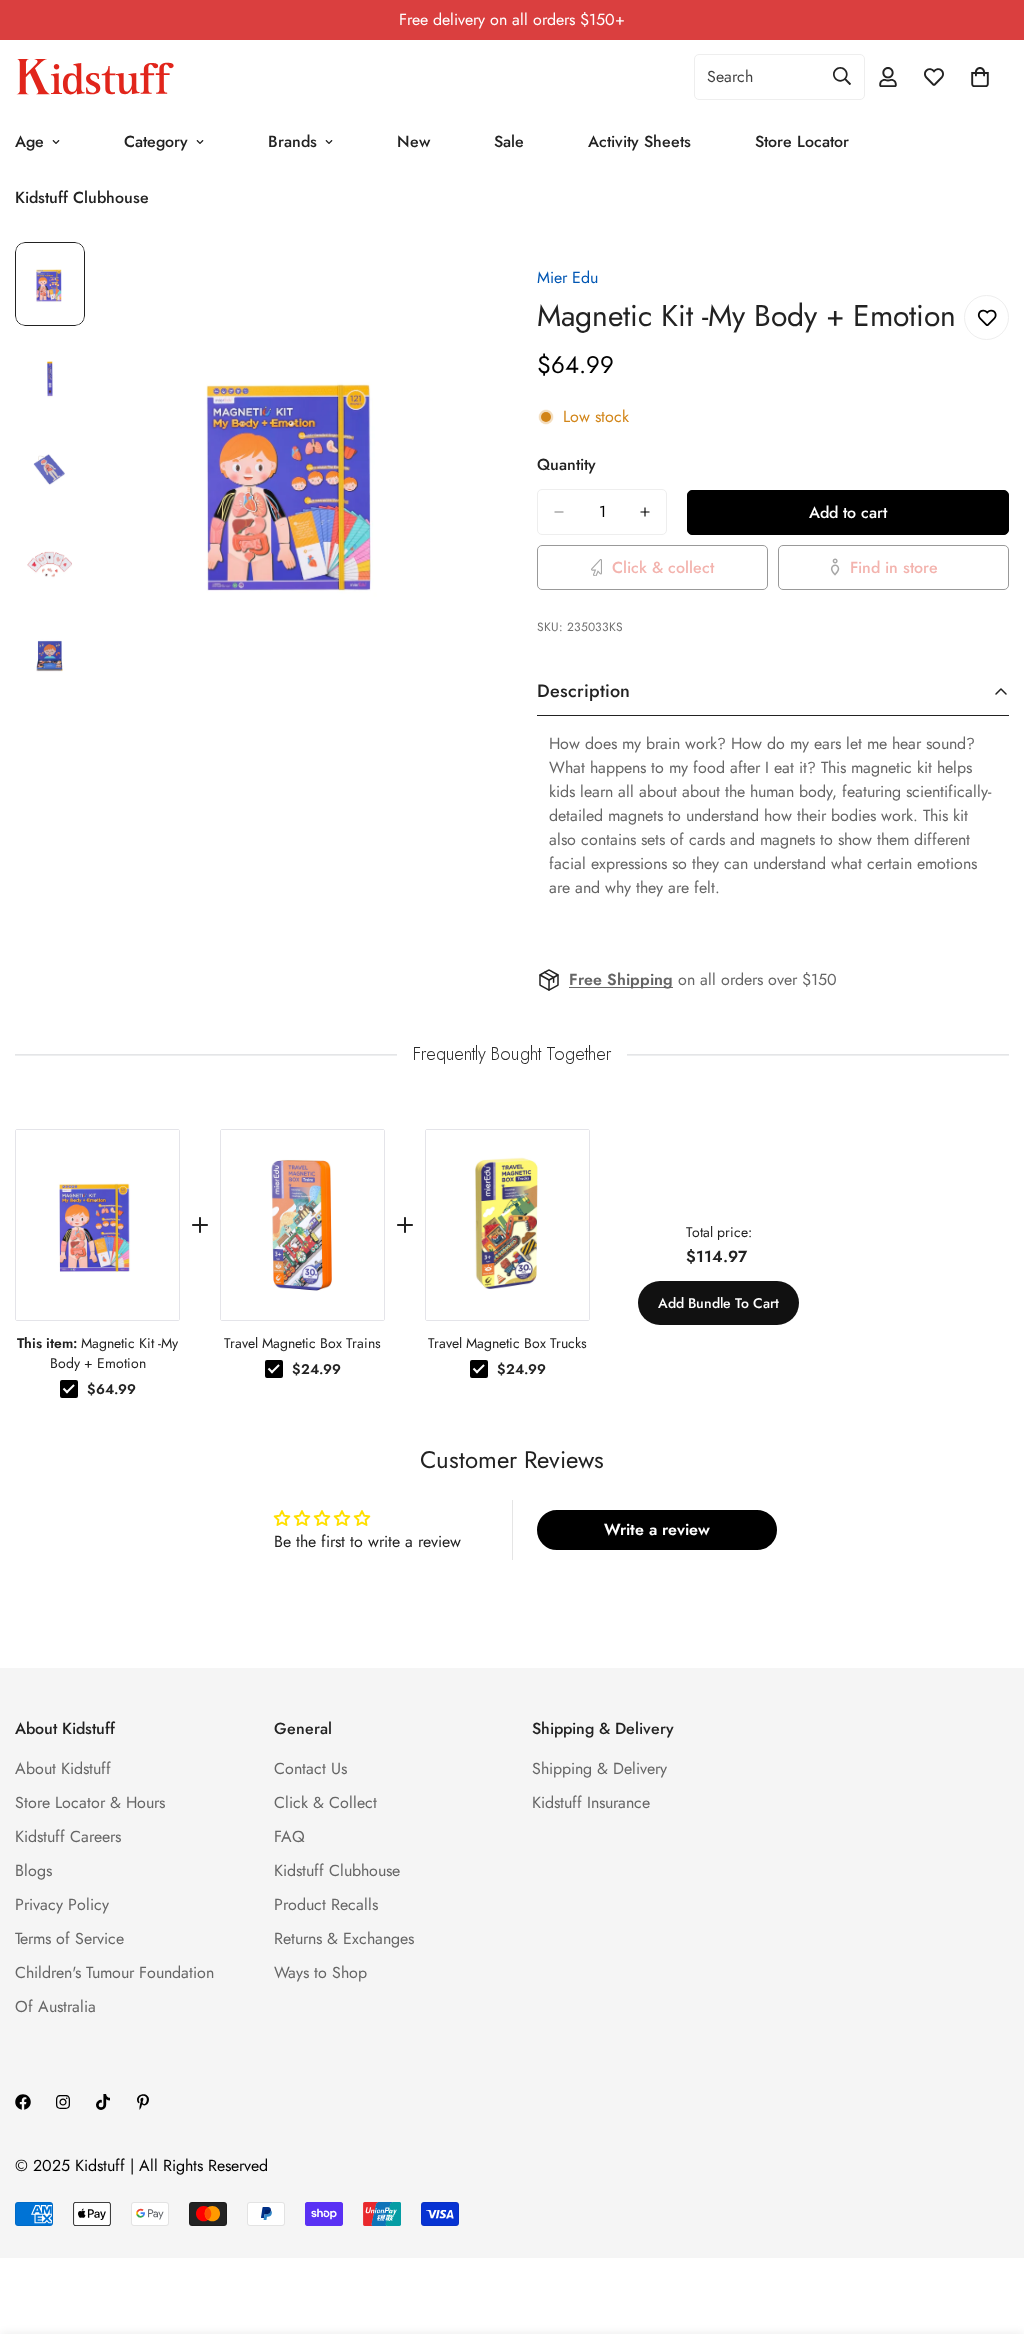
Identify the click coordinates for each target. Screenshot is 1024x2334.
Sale (509, 141)
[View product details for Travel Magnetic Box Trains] (302, 1225)
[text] (512, 1054)
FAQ (289, 1836)
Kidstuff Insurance (591, 1802)
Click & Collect (325, 1802)
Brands (292, 141)
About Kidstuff (63, 1768)
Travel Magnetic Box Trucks (507, 1343)
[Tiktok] (103, 2102)
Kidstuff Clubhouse (337, 1870)
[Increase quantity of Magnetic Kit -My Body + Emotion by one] (645, 512)
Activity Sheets (639, 141)
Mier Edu (567, 277)
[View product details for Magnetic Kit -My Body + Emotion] (97, 1225)
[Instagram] (63, 2102)
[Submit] (842, 76)
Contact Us (310, 1768)
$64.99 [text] (111, 1389)
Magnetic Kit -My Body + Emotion (97, 1353)
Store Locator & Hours (90, 1802)
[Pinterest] (143, 2102)
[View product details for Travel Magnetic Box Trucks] (507, 1225)
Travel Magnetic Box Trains (302, 1343)
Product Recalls (326, 1904)
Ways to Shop (320, 1972)
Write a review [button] (657, 1529)
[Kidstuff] (95, 77)
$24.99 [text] (316, 1369)
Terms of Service (69, 1938)
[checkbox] (69, 1389)
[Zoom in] (444, 284)
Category (156, 141)
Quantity (566, 464)
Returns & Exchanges (344, 1938)
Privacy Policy (62, 1904)
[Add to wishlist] (986, 317)
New (413, 141)
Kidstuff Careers (68, 1836)
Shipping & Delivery (599, 1768)
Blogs (33, 1870)
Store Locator (802, 141)
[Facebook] (23, 2102)
